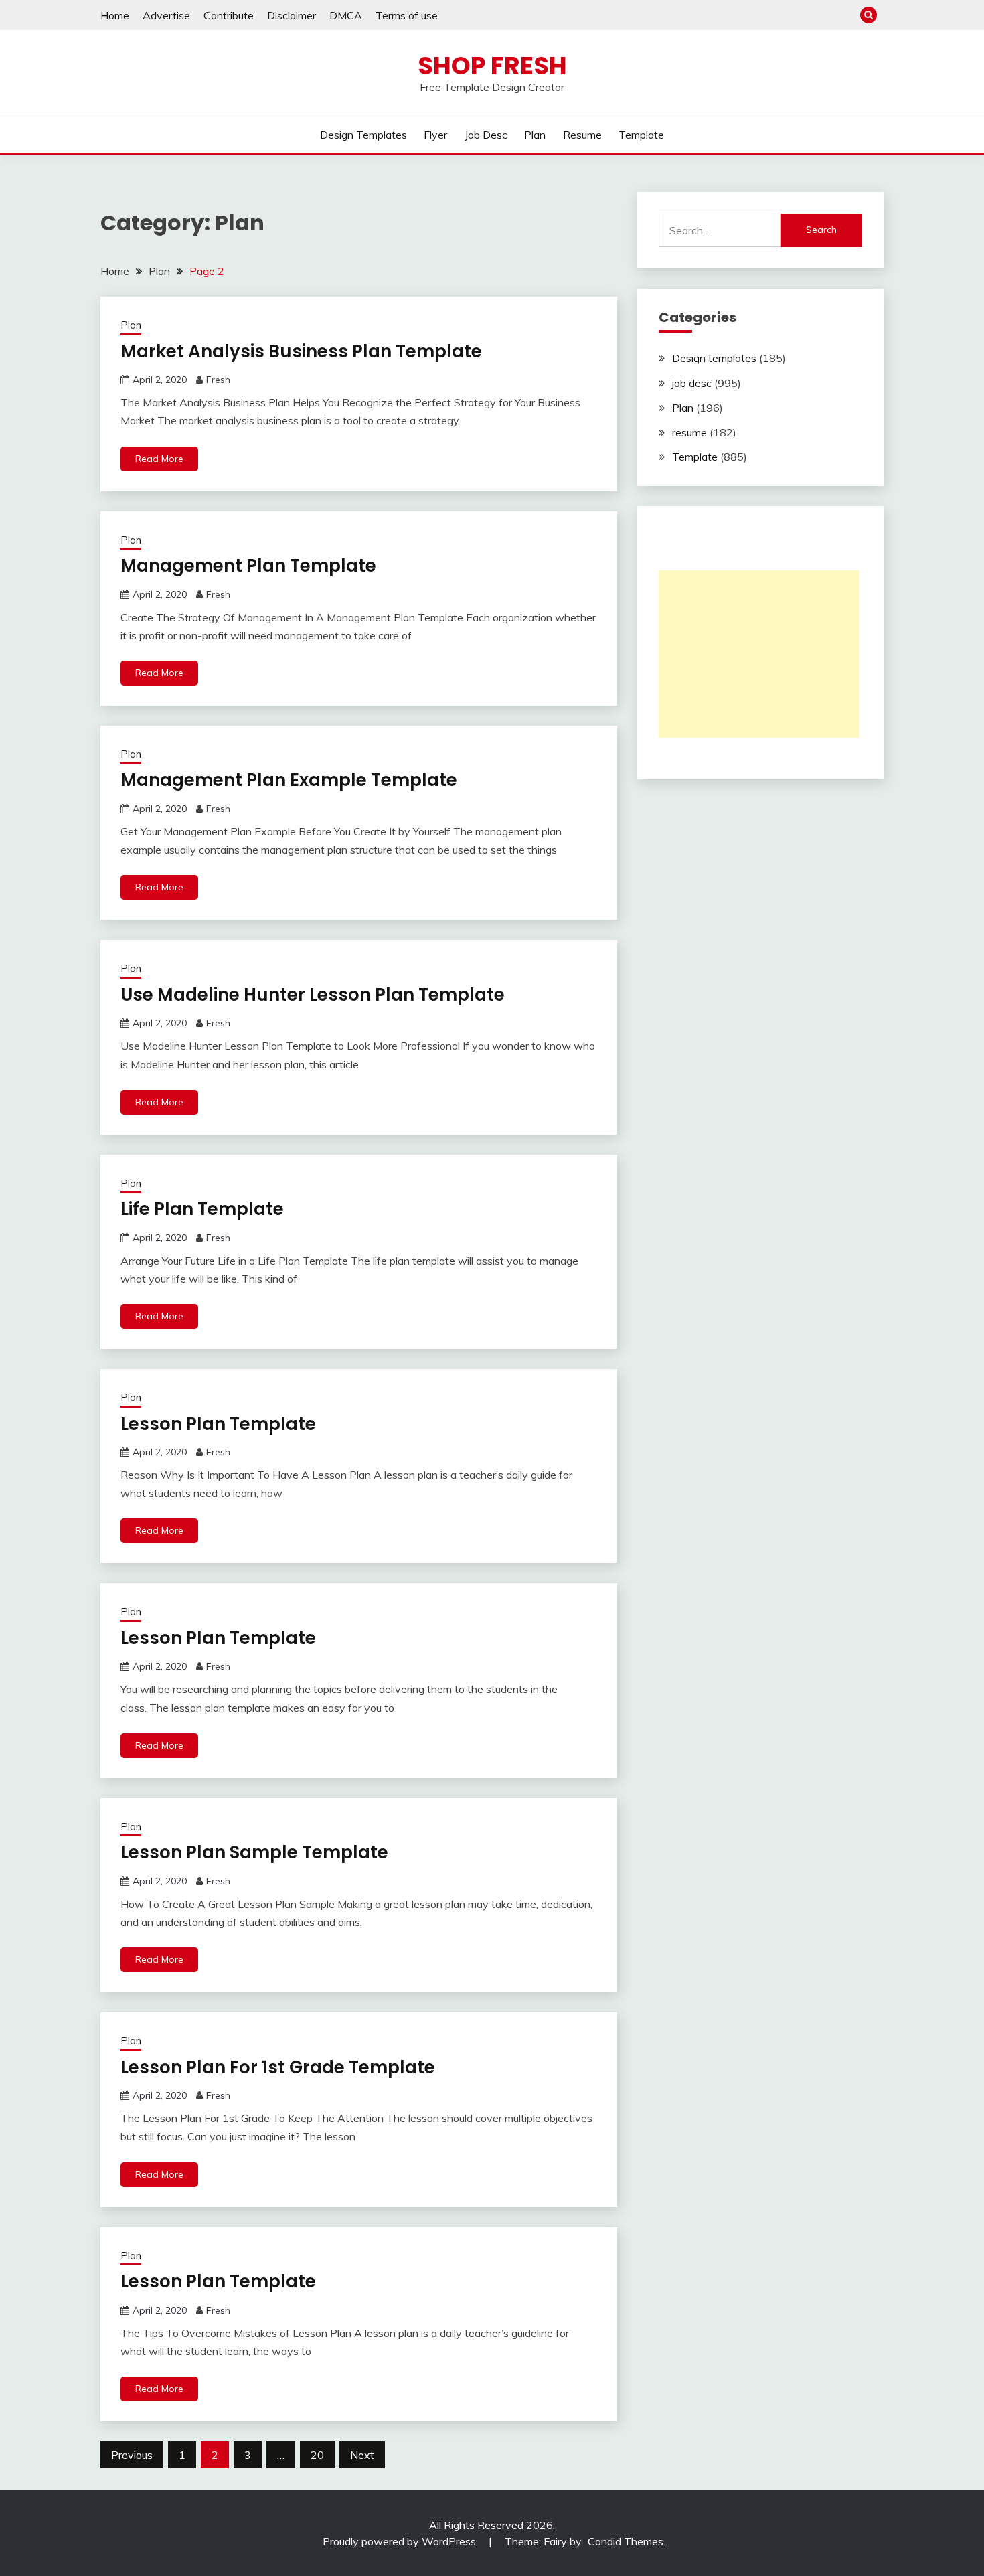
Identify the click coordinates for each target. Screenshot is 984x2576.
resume (582, 135)
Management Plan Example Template (289, 780)
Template (641, 135)
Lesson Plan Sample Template (254, 1852)
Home (115, 15)
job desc (486, 135)
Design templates (363, 135)
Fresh (218, 380)
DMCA (346, 15)
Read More (159, 459)
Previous (132, 2455)
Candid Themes (626, 2541)
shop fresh (492, 66)
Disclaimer (292, 15)
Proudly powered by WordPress (401, 2541)
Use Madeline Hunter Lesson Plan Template (313, 995)
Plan (535, 135)
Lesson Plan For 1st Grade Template (278, 2067)
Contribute (229, 15)
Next (362, 2455)
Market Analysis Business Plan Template (301, 351)
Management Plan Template (248, 566)
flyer (435, 135)
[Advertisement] (759, 654)
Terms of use (407, 15)
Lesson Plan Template (218, 1424)
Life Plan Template (202, 1209)
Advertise (166, 15)
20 (317, 2455)
